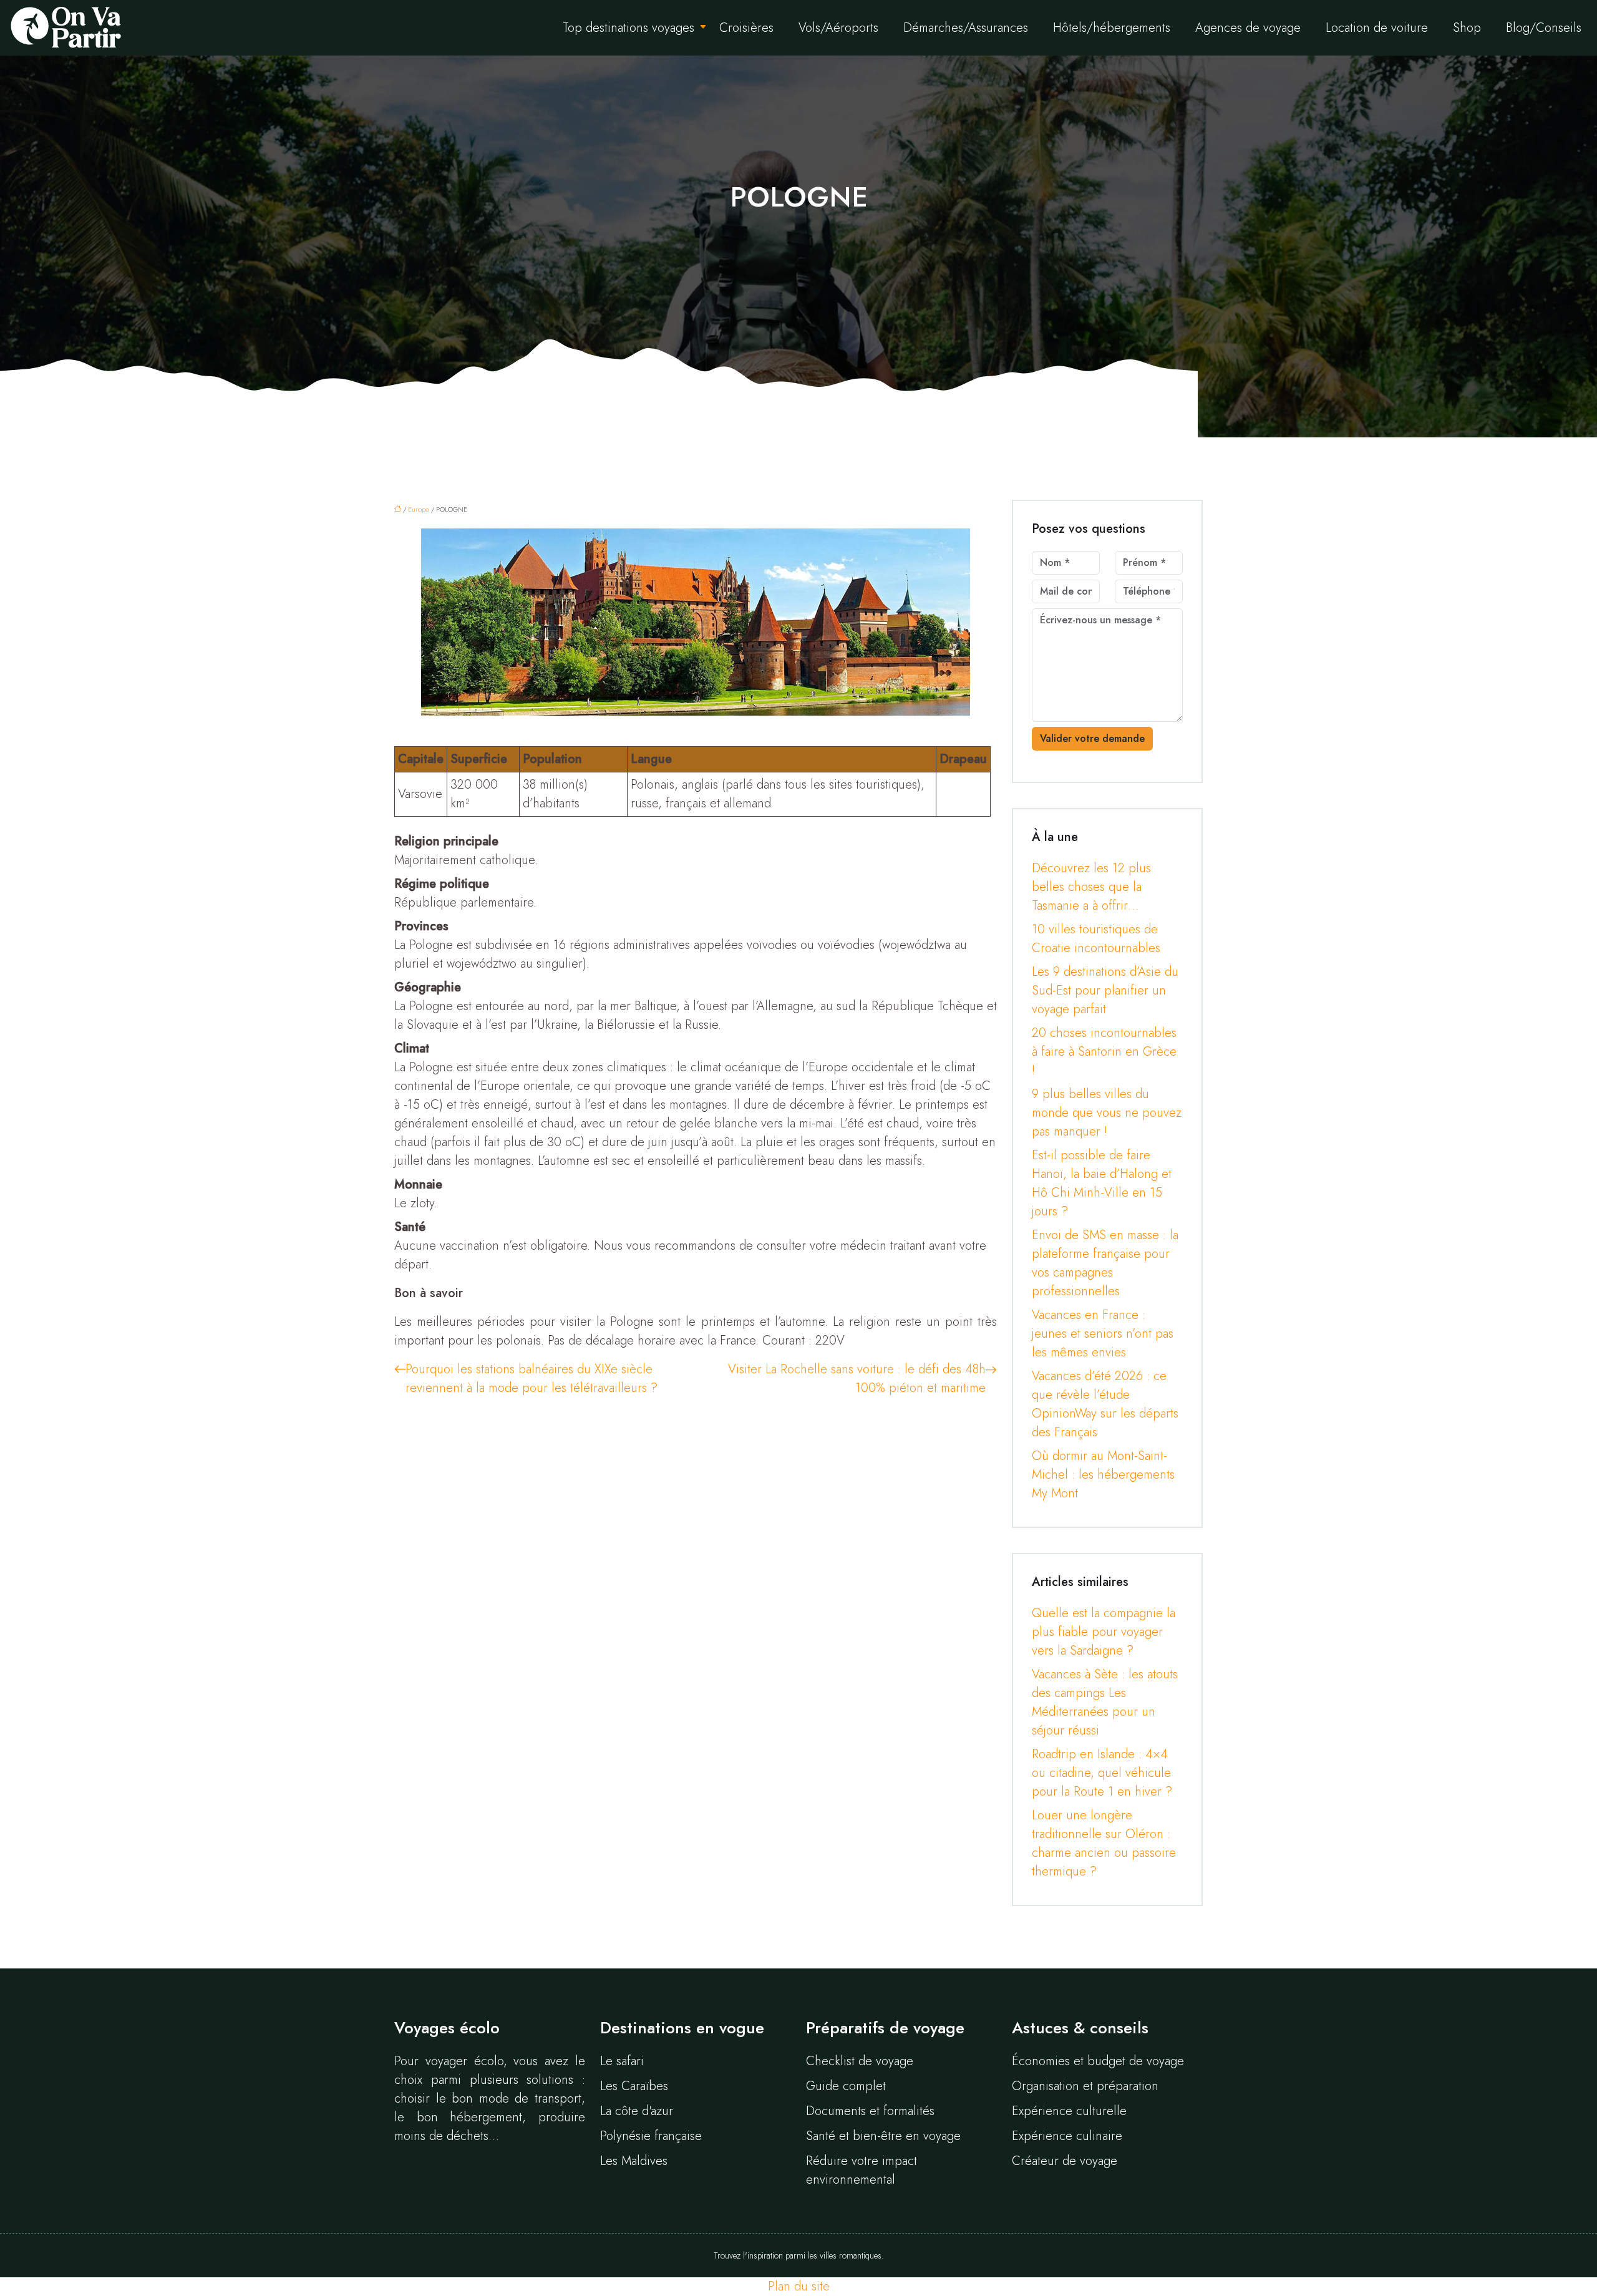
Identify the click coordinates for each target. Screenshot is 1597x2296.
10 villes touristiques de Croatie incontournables (1096, 939)
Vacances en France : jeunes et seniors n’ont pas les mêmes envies (1103, 1334)
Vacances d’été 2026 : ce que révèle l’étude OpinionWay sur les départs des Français (1105, 1404)
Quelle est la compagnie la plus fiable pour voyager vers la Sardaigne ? (1104, 1632)
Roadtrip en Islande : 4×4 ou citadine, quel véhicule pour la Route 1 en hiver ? (1102, 1773)
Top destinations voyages (629, 28)
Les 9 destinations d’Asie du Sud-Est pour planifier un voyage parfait (1105, 990)
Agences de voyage (1248, 28)
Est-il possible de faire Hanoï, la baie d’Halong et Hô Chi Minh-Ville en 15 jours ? (1102, 1183)
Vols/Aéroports (838, 28)
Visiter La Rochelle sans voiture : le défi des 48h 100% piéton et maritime (857, 1379)
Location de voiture (1377, 28)
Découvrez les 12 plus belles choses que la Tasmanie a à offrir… (1091, 887)
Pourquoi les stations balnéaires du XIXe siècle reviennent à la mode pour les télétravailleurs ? (532, 1379)
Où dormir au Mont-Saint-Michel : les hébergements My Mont (1103, 1475)
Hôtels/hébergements (1112, 28)
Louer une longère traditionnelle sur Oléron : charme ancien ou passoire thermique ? (1104, 1843)
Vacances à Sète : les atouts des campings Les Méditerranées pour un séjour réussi (1105, 1702)
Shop (1467, 28)
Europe (419, 509)
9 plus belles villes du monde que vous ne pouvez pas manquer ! (1107, 1113)
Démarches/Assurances (966, 28)
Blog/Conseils (1544, 28)
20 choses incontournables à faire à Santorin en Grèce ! (1104, 1052)
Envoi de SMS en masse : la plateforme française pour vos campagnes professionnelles (1105, 1263)
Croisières (746, 28)
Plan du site (799, 2286)
